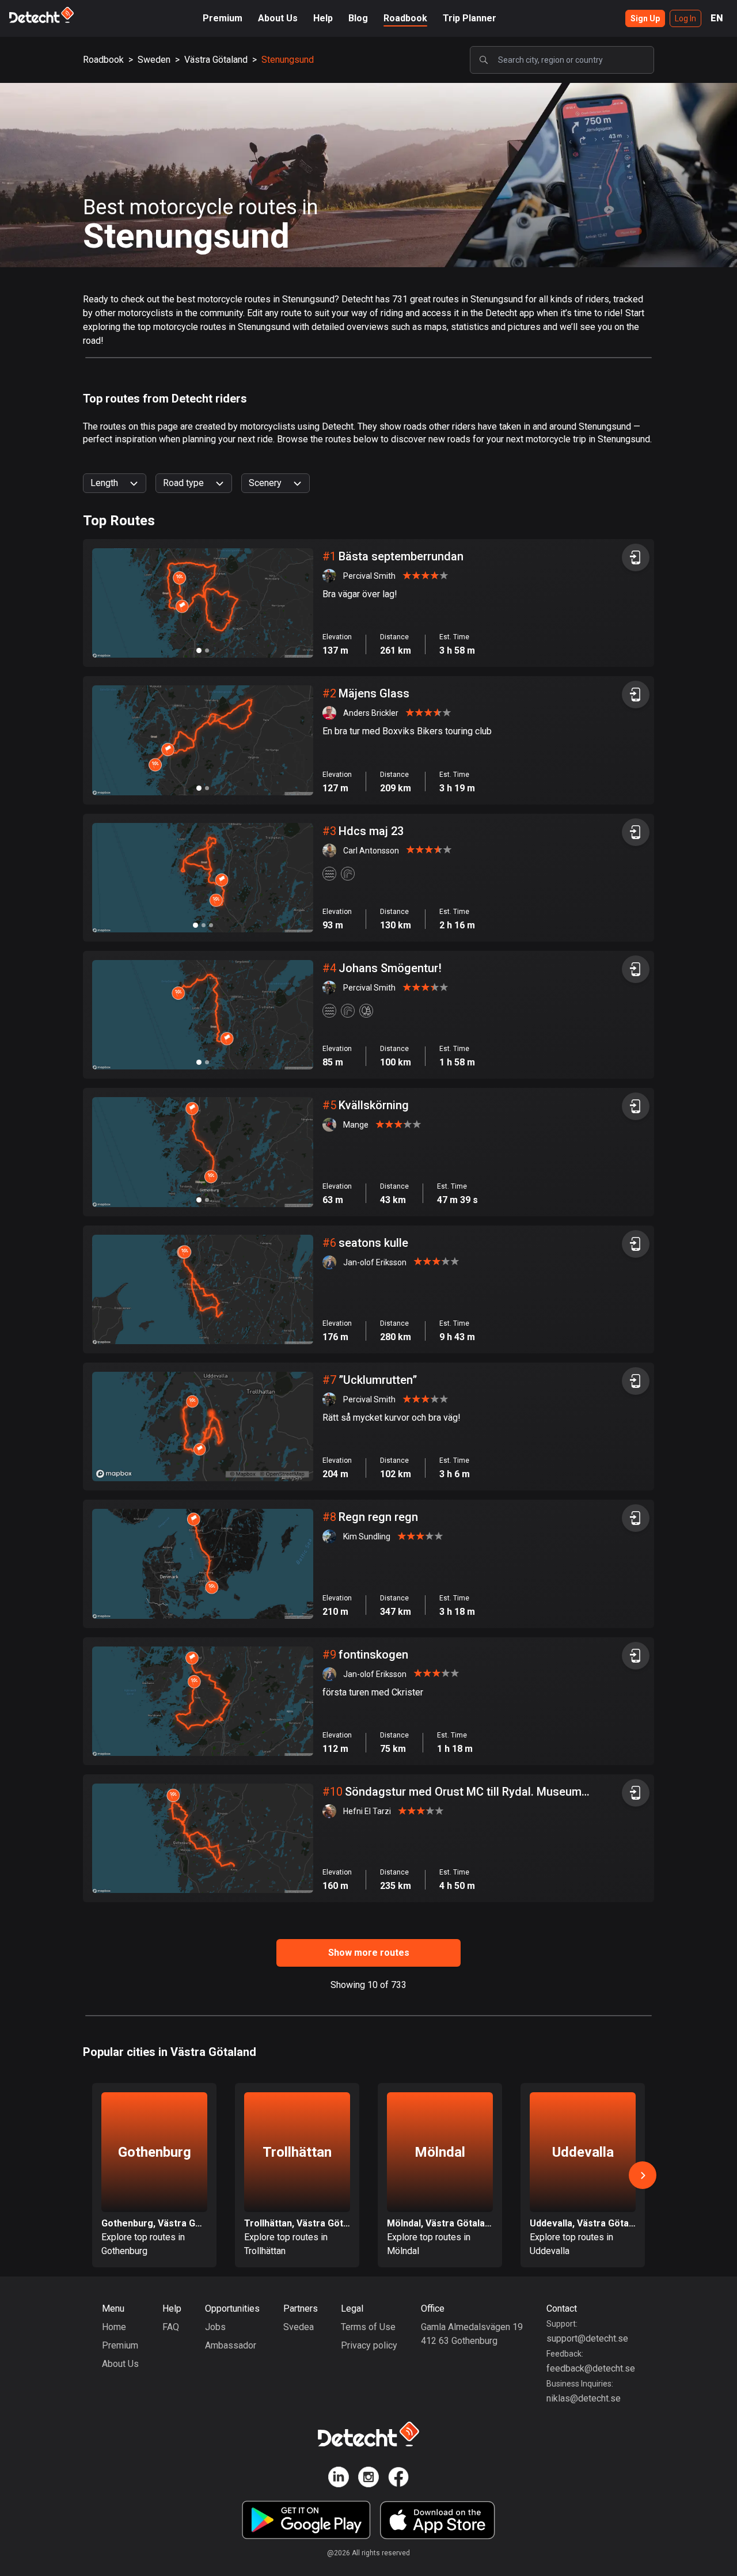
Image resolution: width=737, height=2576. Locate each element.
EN (717, 18)
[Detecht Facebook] (398, 2479)
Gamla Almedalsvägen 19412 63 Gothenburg (472, 2334)
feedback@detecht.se (591, 2368)
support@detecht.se (587, 2338)
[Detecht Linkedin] (339, 2479)
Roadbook (405, 18)
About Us (278, 18)
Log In (685, 18)
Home (114, 2327)
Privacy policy (369, 2345)
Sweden (154, 60)
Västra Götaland (216, 60)
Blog (358, 18)
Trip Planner (470, 18)
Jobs (215, 2327)
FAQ (171, 2327)
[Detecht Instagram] (368, 2479)
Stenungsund (288, 60)
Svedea (299, 2327)
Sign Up (645, 18)
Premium (223, 18)
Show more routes (369, 1953)
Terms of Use (368, 2327)
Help (323, 18)
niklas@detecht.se (584, 2398)
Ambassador (231, 2345)
